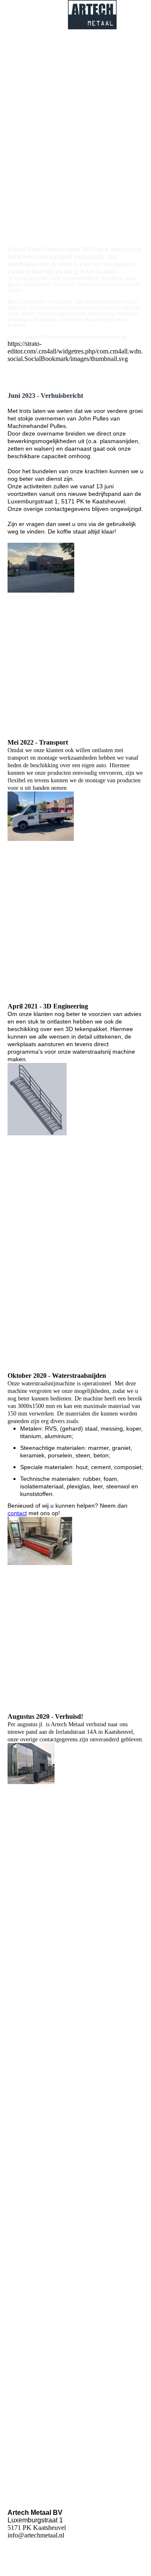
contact (17, 1513)
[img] (92, 15)
